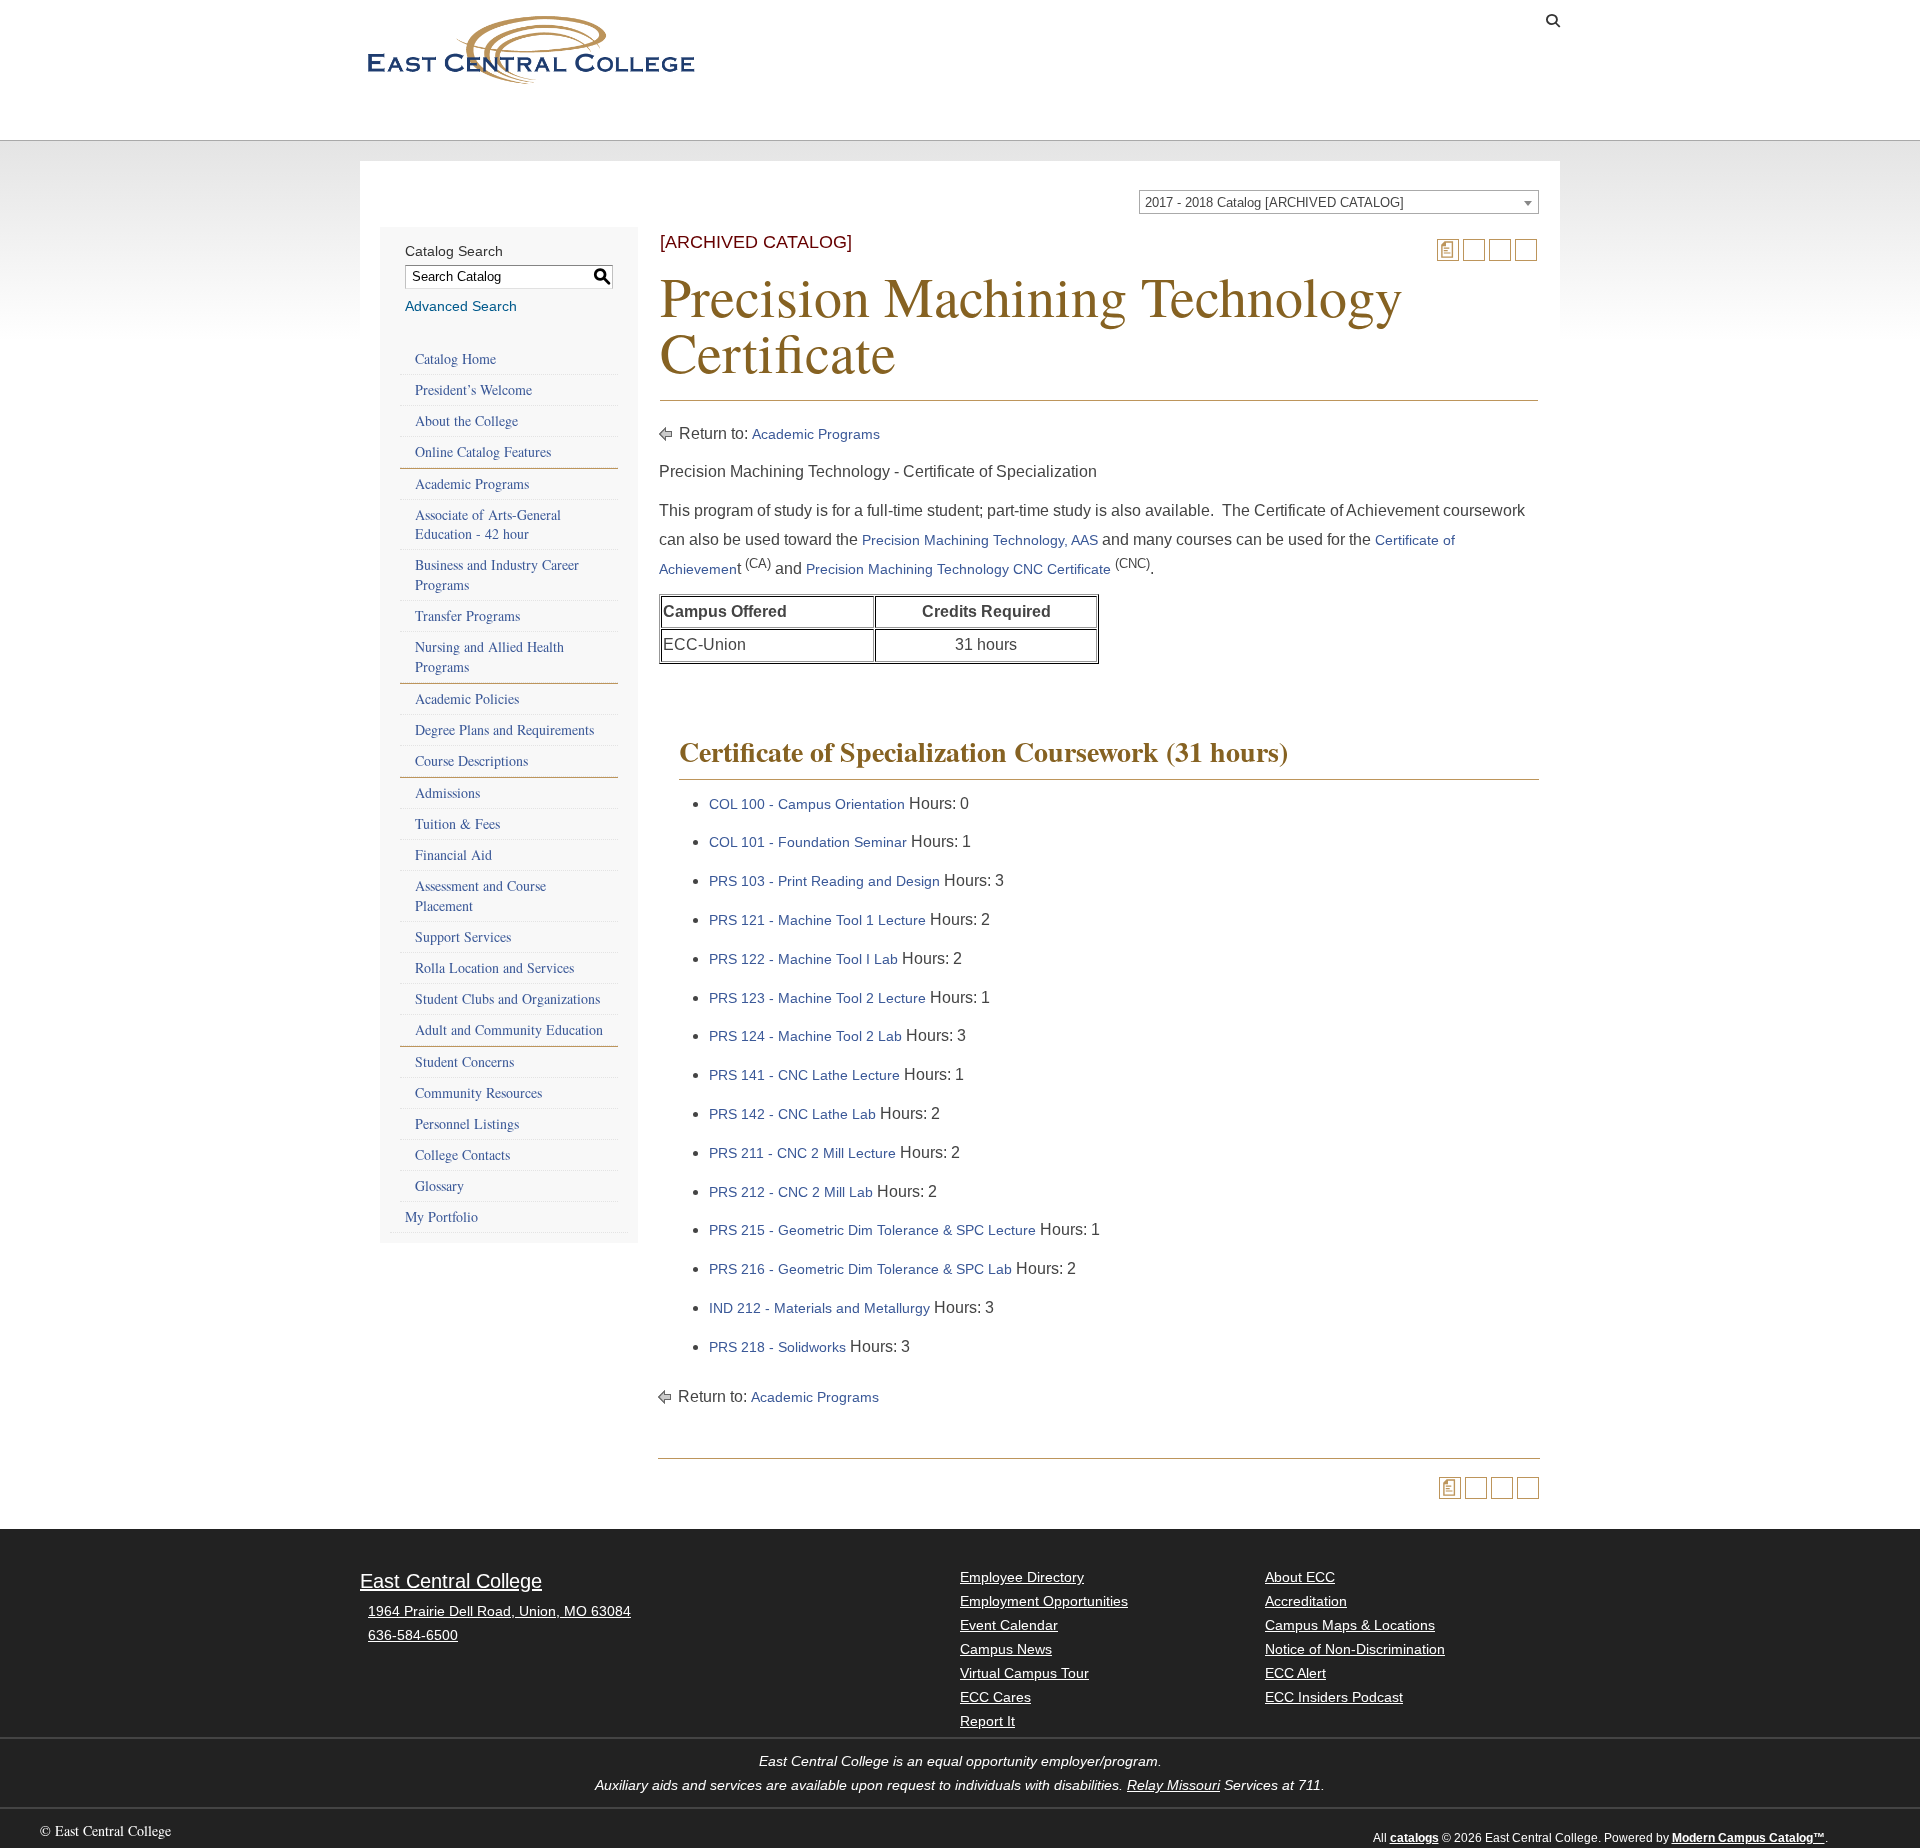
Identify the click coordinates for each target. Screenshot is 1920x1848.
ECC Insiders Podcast (1334, 1697)
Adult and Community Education (509, 1029)
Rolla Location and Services (494, 967)
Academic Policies (467, 698)
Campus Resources (956, 119)
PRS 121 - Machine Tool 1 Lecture (817, 920)
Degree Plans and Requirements (504, 729)
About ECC (1270, 119)
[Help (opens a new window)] (1526, 250)
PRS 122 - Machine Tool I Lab (803, 959)
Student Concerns (464, 1061)
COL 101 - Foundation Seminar (808, 842)
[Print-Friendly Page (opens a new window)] (1500, 250)
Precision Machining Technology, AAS (980, 540)
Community (1100, 119)
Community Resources (478, 1092)
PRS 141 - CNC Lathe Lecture (804, 1075)
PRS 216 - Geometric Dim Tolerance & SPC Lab (860, 1269)
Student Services (775, 119)
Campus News (1006, 1649)
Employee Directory (1022, 1577)
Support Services (463, 936)
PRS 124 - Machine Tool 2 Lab (805, 1036)
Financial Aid (453, 854)
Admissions (414, 119)
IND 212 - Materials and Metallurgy (819, 1308)
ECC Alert (1295, 1673)
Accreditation (1306, 1601)
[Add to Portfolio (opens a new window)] (1474, 250)
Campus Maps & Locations (1350, 1625)
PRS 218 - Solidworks (777, 1347)
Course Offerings (1390, 21)
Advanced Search (461, 306)
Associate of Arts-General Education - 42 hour (488, 524)
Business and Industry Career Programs (497, 574)
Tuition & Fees (457, 823)
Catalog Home (455, 358)
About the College (466, 420)
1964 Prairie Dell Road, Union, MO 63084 (499, 1611)
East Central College (451, 1581)
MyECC (1501, 21)
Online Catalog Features (483, 451)
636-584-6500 (413, 1635)
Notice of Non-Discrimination (1355, 1649)
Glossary (439, 1185)
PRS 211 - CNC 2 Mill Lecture (802, 1153)
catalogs (1414, 1838)
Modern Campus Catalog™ (1748, 1838)
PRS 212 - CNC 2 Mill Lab (791, 1192)
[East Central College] (531, 49)
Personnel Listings (467, 1123)
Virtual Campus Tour (1024, 1673)
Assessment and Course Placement (480, 895)
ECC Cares (995, 1697)
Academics (584, 119)
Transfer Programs (467, 615)
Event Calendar (1009, 1625)
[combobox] (1339, 202)
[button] (1553, 21)
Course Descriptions (471, 760)
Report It (987, 1721)
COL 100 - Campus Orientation (807, 804)
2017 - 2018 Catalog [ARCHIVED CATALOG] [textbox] (1274, 202)
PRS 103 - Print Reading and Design (824, 881)
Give (1288, 21)
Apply (1225, 21)
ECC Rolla (1439, 119)
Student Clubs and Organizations (507, 998)
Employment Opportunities (1044, 1601)
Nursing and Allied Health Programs (489, 656)
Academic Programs (472, 483)
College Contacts (462, 1154)
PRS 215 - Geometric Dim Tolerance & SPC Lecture (872, 1230)
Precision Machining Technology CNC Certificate (958, 569)
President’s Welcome (473, 389)
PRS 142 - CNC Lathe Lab (792, 1114)
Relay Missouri (1173, 1785)
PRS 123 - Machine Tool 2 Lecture (817, 998)
